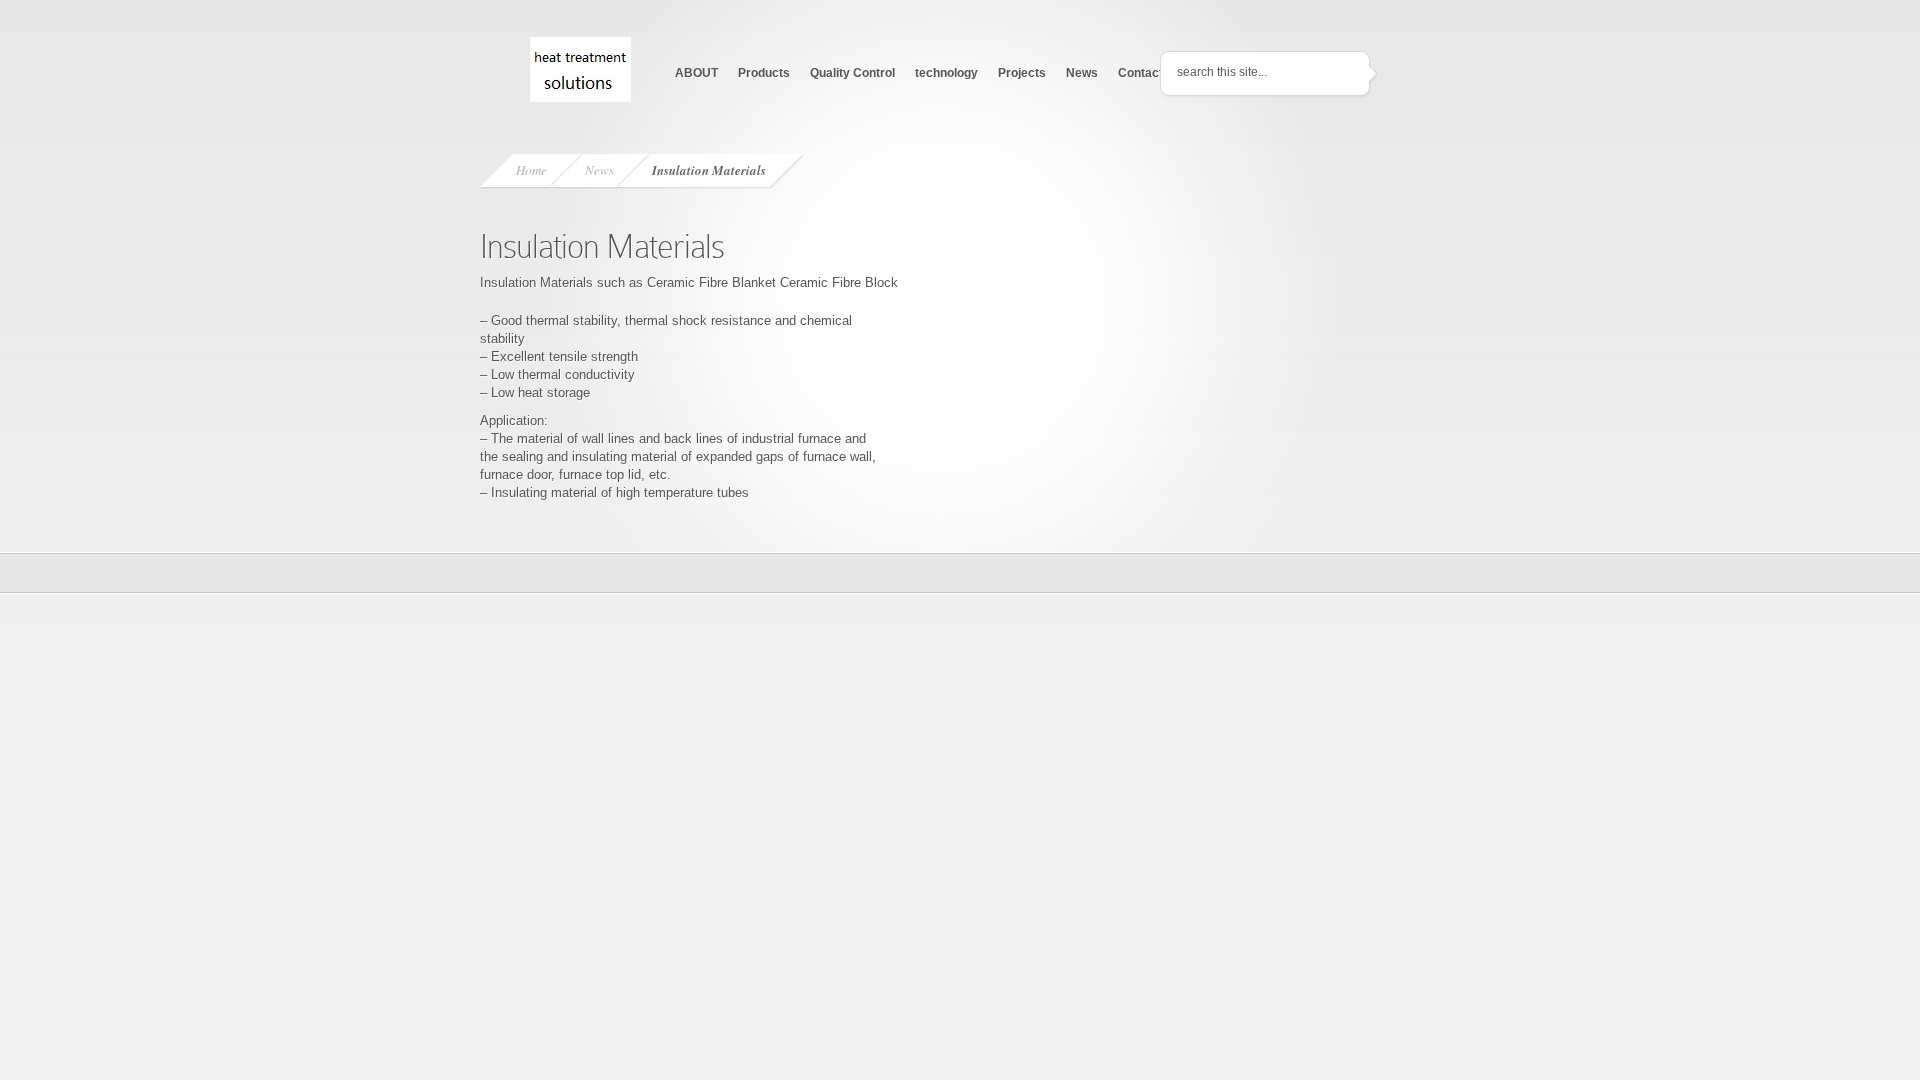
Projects (1022, 73)
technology (946, 73)
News (1082, 73)
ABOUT (696, 73)
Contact (1140, 73)
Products (764, 73)
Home (531, 170)
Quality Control (852, 73)
